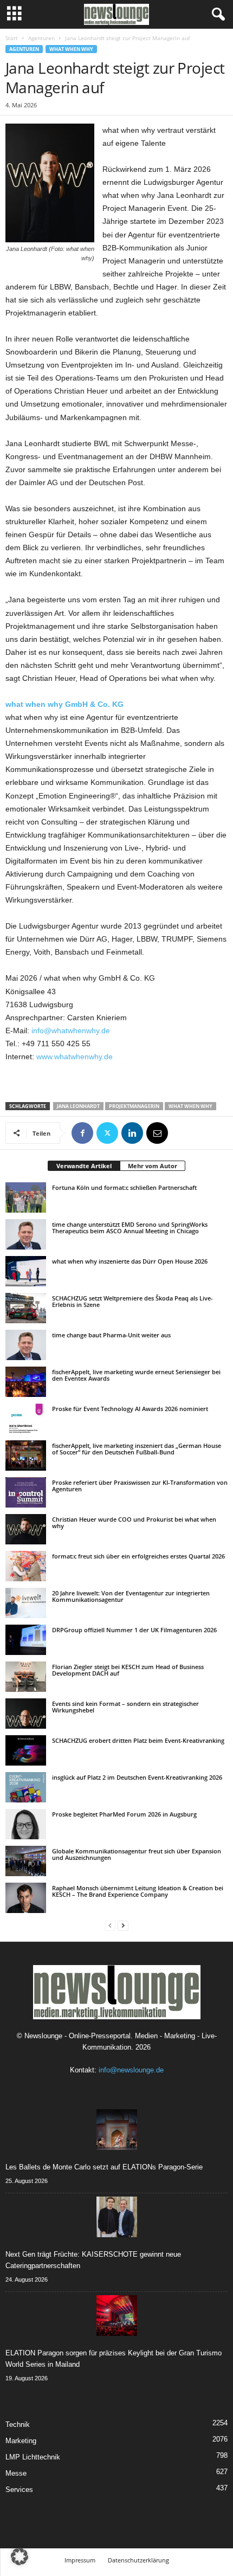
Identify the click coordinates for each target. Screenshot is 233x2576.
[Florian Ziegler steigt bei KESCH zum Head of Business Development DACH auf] (26, 1677)
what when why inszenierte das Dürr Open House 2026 (130, 1261)
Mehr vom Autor (153, 1166)
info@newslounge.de (131, 2070)
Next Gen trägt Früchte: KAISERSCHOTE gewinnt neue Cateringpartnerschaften (93, 2260)
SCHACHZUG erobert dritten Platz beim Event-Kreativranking (138, 1740)
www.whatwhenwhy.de (75, 1057)
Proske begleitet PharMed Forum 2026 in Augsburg (124, 1814)
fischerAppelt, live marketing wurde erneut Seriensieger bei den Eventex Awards (136, 1375)
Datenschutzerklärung (138, 2560)
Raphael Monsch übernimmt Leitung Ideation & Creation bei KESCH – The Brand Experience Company (138, 1891)
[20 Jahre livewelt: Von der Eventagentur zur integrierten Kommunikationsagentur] (26, 1603)
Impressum (80, 2560)
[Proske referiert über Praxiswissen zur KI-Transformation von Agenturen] (26, 1492)
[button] (20, 2556)
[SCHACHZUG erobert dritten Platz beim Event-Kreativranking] (26, 1750)
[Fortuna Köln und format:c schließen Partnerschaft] (26, 1197)
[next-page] (123, 1925)
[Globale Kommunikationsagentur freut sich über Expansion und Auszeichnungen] (26, 1861)
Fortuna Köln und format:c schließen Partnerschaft (124, 1187)
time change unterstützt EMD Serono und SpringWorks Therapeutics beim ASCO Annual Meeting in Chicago (130, 1228)
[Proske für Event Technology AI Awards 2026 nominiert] (26, 1419)
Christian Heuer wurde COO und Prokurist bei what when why (134, 1522)
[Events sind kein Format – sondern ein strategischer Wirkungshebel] (26, 1714)
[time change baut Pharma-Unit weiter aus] (26, 1345)
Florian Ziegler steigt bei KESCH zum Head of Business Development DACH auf (128, 1670)
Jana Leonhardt (78, 1106)
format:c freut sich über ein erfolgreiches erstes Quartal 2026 (138, 1556)
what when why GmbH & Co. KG (64, 704)
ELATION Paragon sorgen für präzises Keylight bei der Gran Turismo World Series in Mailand (114, 2359)
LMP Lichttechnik (33, 2457)
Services (19, 2490)
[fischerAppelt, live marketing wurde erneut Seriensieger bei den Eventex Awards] (26, 1382)
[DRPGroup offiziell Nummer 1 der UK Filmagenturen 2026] (26, 1640)
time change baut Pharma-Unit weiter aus (111, 1335)
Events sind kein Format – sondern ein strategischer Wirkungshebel (125, 1707)
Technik (18, 2424)
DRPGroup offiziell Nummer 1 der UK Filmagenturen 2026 (134, 1630)
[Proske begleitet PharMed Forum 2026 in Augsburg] (26, 1824)
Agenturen (41, 38)
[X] (107, 1133)
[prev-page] (110, 1925)
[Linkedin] (132, 1133)
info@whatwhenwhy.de (71, 1031)
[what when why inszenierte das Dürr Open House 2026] (26, 1271)
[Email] (157, 1133)
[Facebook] (82, 1133)
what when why (71, 49)
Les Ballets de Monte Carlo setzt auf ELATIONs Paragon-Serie (104, 2167)
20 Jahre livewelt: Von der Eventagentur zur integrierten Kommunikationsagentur (131, 1596)
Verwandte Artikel (84, 1166)
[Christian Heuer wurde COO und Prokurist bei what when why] (26, 1529)
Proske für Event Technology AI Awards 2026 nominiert (130, 1409)
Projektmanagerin (134, 1106)
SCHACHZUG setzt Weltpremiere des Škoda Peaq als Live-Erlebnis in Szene (132, 1301)
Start (12, 38)
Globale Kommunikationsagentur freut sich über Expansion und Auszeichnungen (137, 1854)
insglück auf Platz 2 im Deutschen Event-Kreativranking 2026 (137, 1777)
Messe (16, 2473)
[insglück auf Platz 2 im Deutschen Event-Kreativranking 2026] (26, 1787)
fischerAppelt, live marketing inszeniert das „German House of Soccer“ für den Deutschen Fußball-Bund (137, 1449)
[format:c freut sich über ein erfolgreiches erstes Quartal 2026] (26, 1566)
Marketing (21, 2441)
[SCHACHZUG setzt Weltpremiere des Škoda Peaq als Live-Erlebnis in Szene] (26, 1308)
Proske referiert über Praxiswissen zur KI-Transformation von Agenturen (140, 1486)
